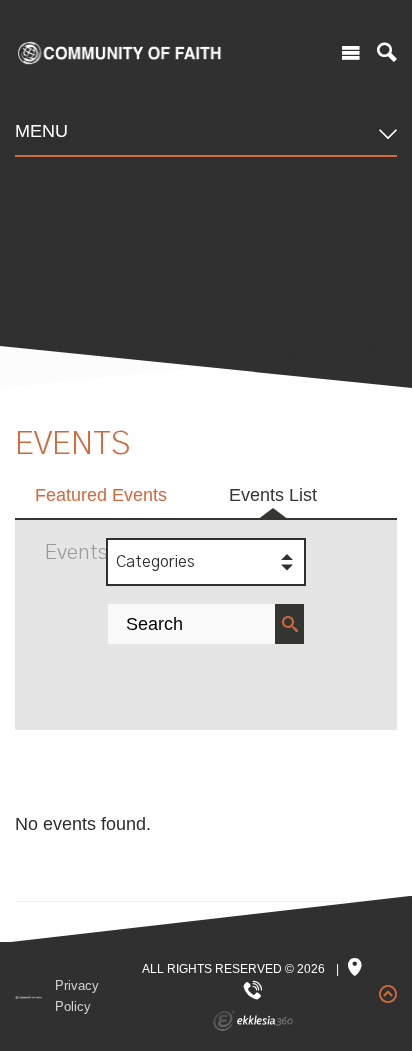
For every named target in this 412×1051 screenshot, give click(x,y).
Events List (273, 495)
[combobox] (206, 562)
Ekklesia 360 (253, 1021)
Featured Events (101, 495)
